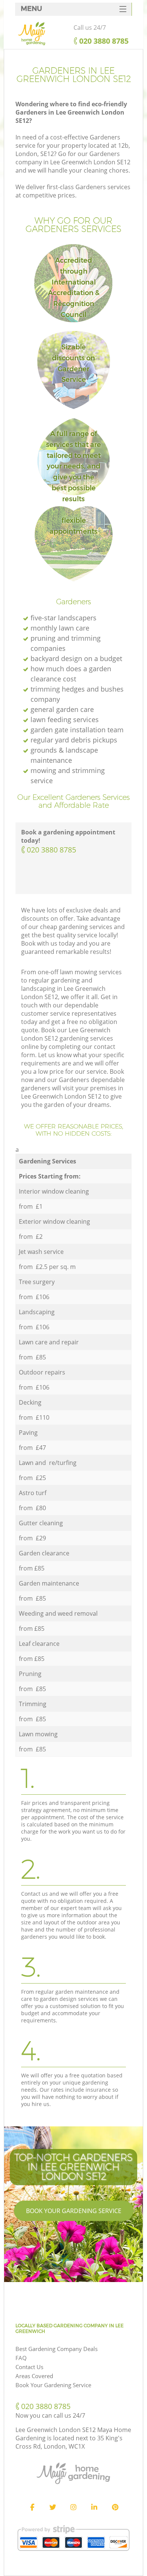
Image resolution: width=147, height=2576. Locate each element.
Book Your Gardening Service (74, 2211)
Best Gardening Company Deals (57, 2349)
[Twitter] (53, 2507)
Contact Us (29, 2367)
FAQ (21, 2358)
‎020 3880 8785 (51, 850)
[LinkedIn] (94, 2507)
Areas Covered (34, 2376)
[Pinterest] (115, 2507)
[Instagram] (73, 2507)
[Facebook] (32, 2507)
